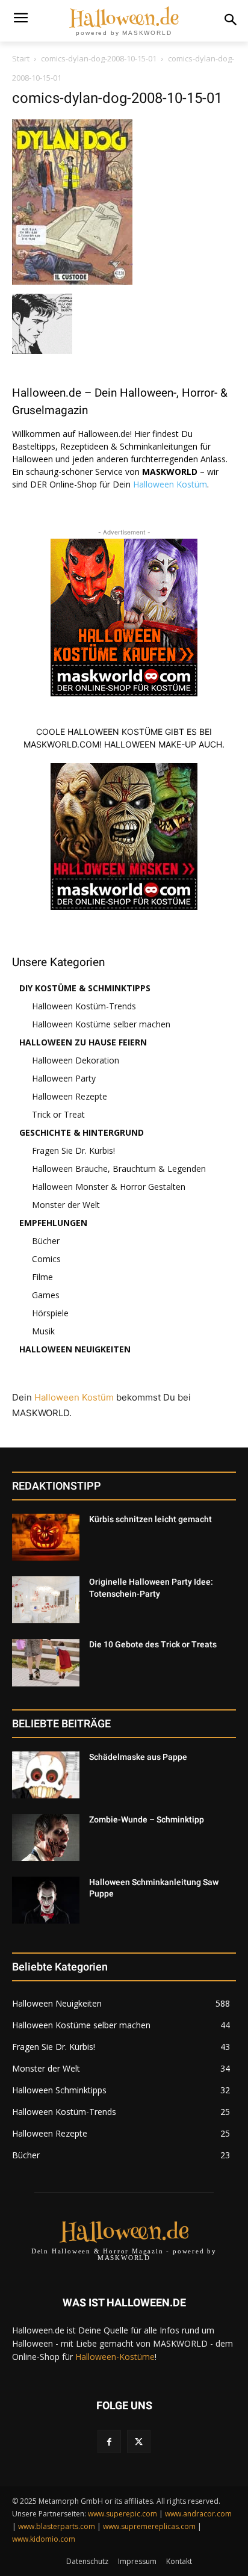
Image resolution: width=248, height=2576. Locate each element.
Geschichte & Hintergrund (82, 1132)
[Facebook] (109, 2441)
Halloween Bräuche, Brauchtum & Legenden (119, 1169)
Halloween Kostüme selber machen (101, 1024)
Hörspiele (50, 1313)
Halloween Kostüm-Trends (84, 1006)
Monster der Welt (66, 1205)
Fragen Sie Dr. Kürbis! (73, 1150)
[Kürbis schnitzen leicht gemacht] (46, 1537)
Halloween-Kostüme (115, 2357)
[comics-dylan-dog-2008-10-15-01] (72, 281)
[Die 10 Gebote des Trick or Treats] (46, 1662)
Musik (43, 1331)
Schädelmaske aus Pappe (138, 1757)
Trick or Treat (58, 1114)
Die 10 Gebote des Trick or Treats (153, 1644)
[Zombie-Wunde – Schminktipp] (46, 1838)
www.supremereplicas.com (149, 2526)
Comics (46, 1259)
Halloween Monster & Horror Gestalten (109, 1187)
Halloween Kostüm (170, 484)
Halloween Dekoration (76, 1060)
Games (46, 1295)
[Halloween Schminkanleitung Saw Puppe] (46, 1900)
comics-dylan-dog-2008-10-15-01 (99, 58)
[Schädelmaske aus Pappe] (46, 1775)
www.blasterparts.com (57, 2526)
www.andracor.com (198, 2514)
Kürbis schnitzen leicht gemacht (150, 1519)
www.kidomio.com (44, 2539)
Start (21, 58)
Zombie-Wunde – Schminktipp (147, 1819)
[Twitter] (139, 2441)
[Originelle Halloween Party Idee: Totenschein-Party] (46, 1600)
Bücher (46, 1241)
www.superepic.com (122, 2514)
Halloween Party (64, 1078)
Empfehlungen (53, 1223)
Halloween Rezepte (70, 1096)
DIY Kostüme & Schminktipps (85, 988)
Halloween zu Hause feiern (83, 1042)
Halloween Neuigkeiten (75, 1349)
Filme (42, 1277)
